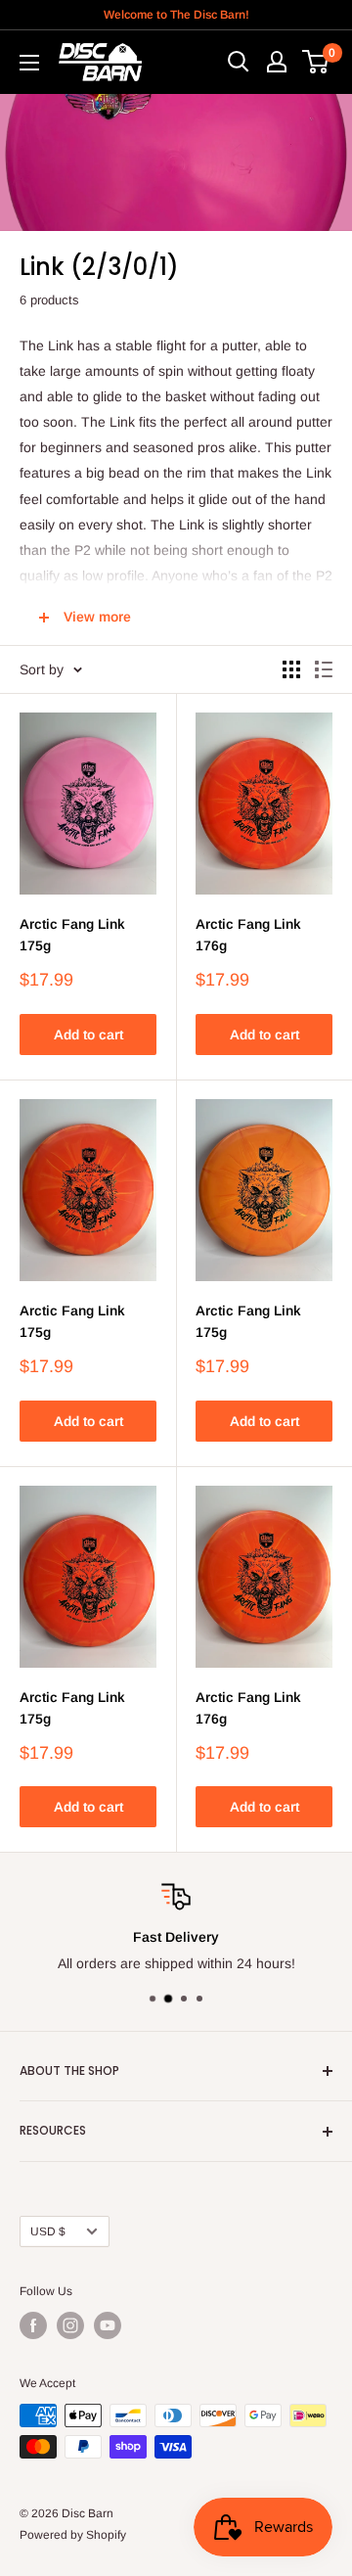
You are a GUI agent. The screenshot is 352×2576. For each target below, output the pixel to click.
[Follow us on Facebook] (33, 2325)
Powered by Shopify (73, 2535)
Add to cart (88, 1035)
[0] (316, 62)
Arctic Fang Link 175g (72, 935)
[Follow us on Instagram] (70, 2325)
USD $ (48, 2231)
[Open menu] (29, 63)
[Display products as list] (324, 669)
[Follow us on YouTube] (108, 2325)
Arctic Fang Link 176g (248, 935)
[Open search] (239, 62)
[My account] (277, 62)
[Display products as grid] (291, 669)
